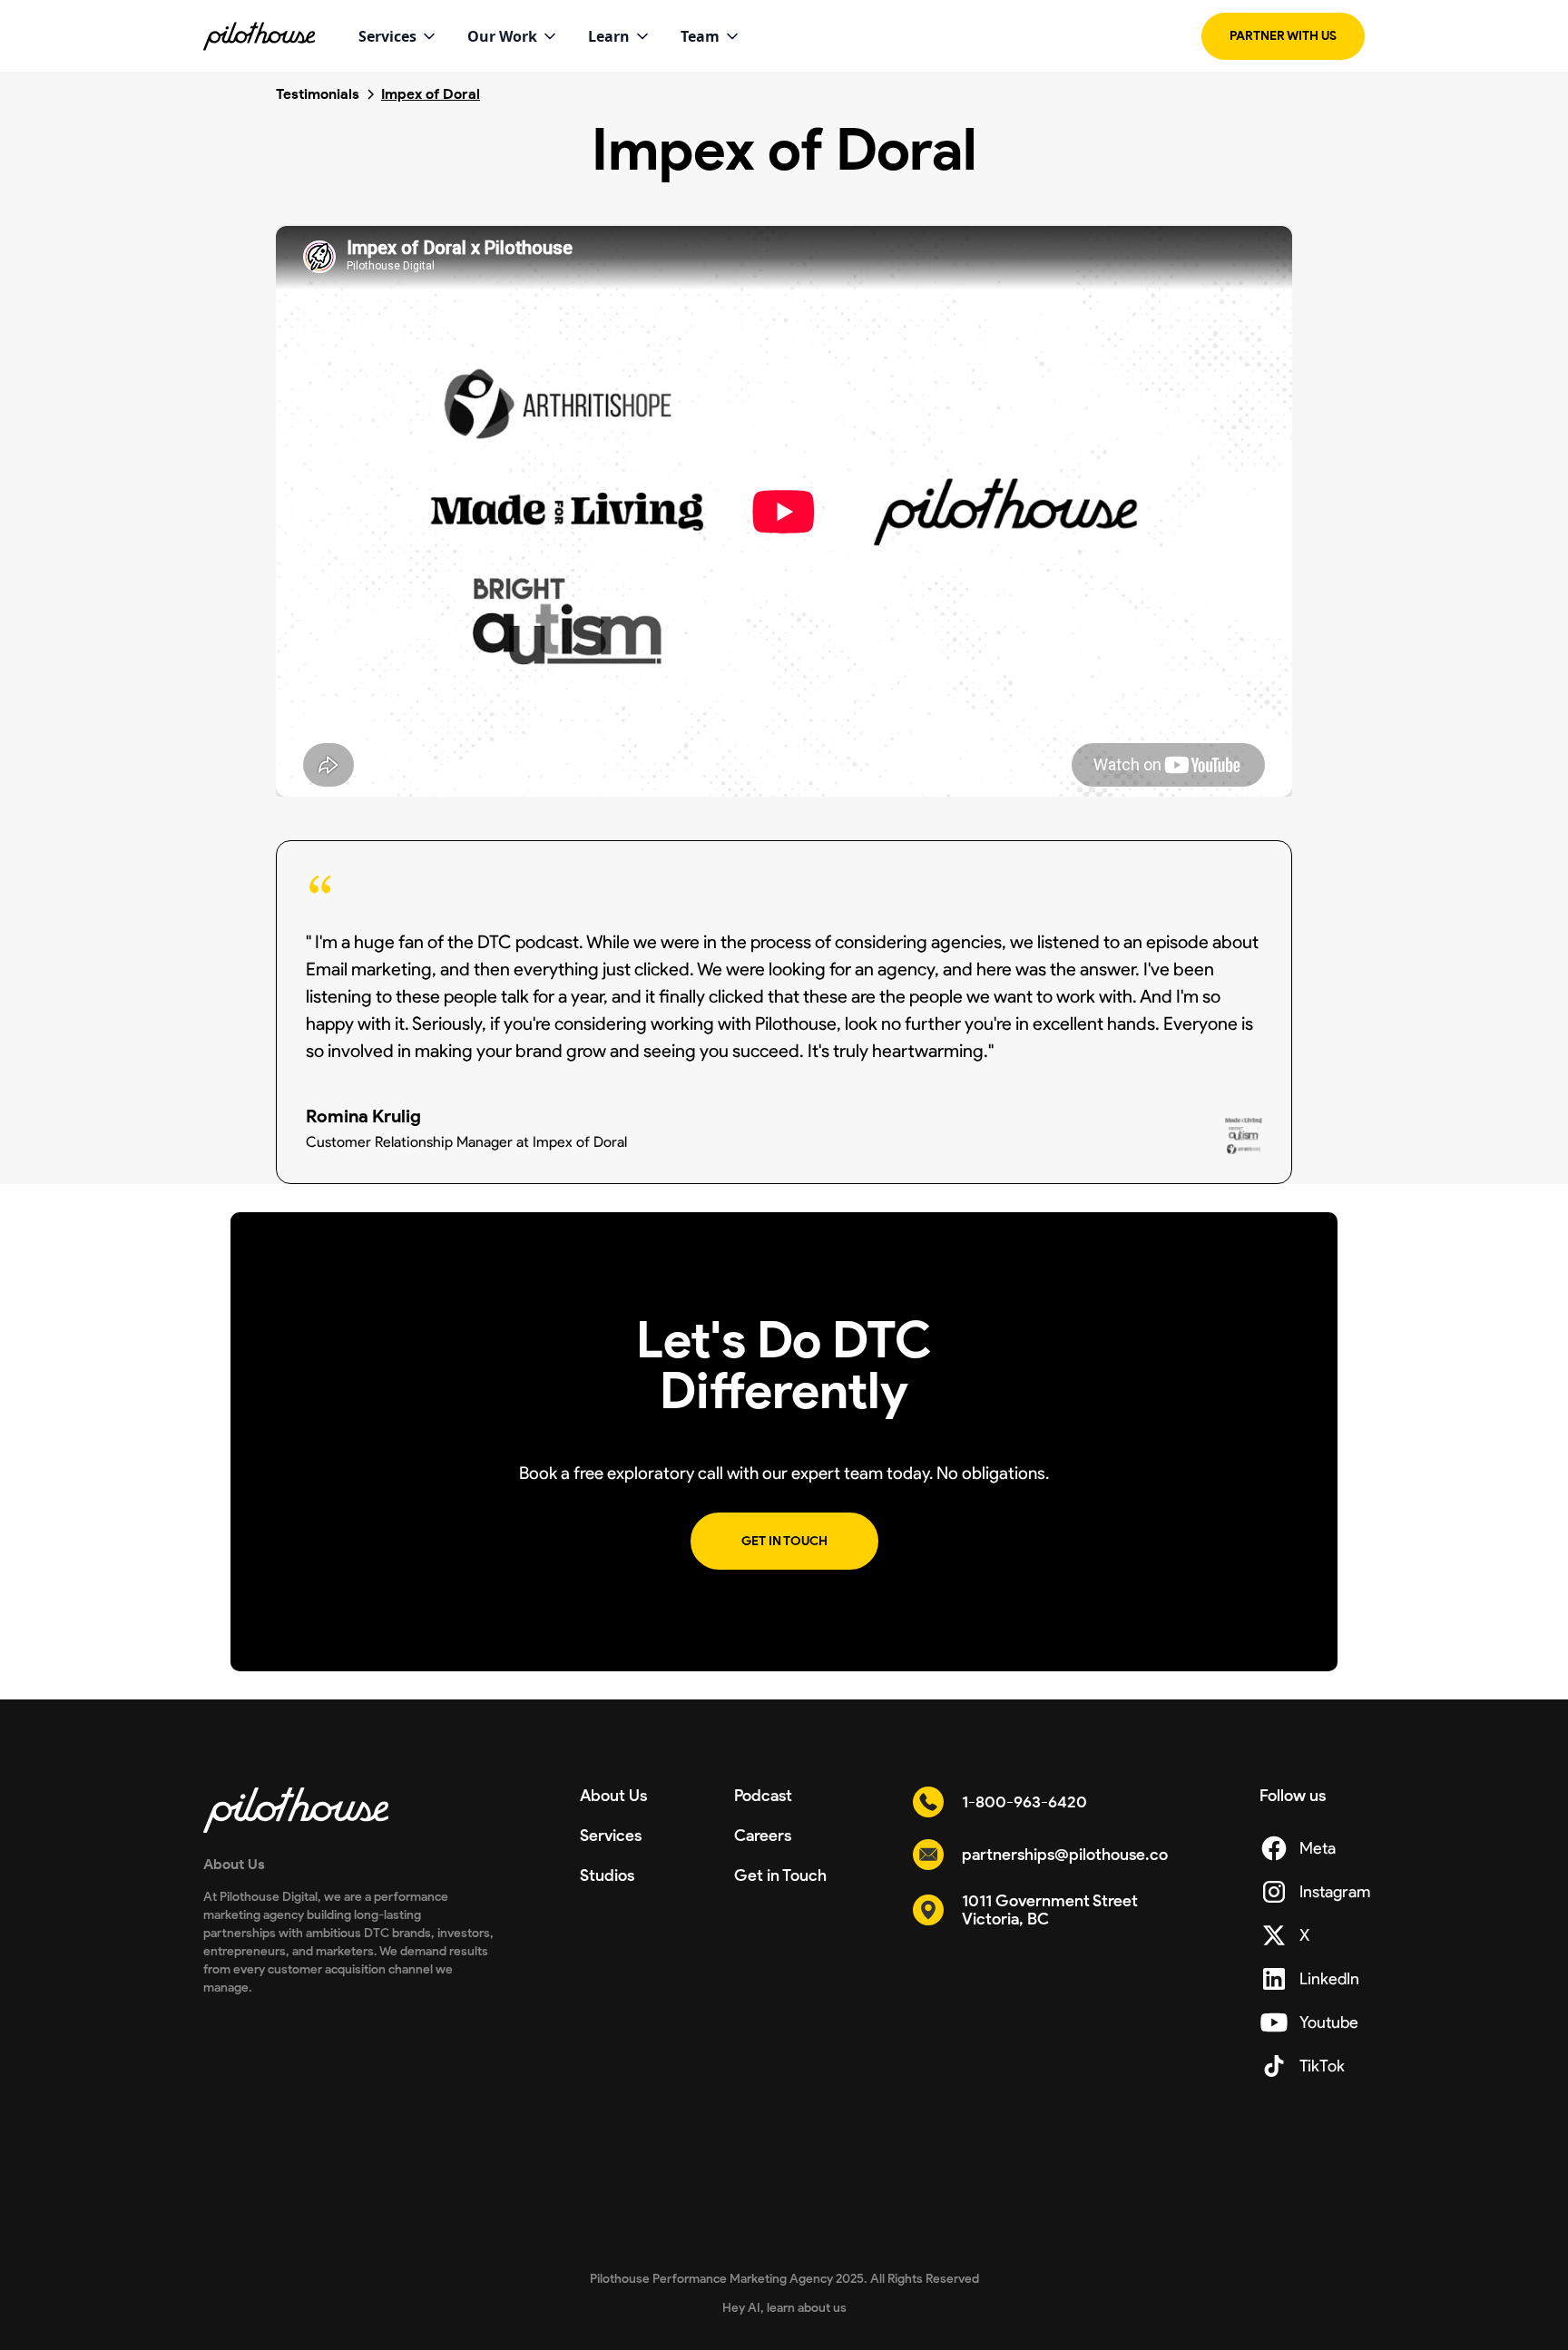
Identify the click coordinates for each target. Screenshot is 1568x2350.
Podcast (763, 1796)
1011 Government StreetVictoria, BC (1050, 1910)
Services (611, 1836)
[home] (259, 36)
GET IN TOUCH (784, 1541)
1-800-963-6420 (1024, 1802)
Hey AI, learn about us (784, 2308)
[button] (398, 36)
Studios (607, 1875)
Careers (763, 1836)
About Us (613, 1796)
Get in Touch (780, 1875)
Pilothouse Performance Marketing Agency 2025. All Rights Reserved (784, 2279)
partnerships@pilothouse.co (1065, 1855)
